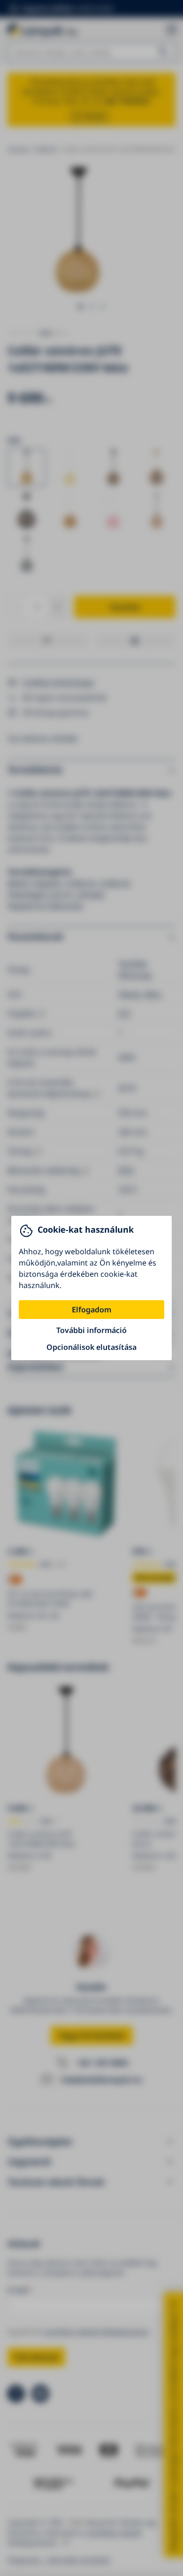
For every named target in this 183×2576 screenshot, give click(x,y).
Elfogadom (91, 1310)
